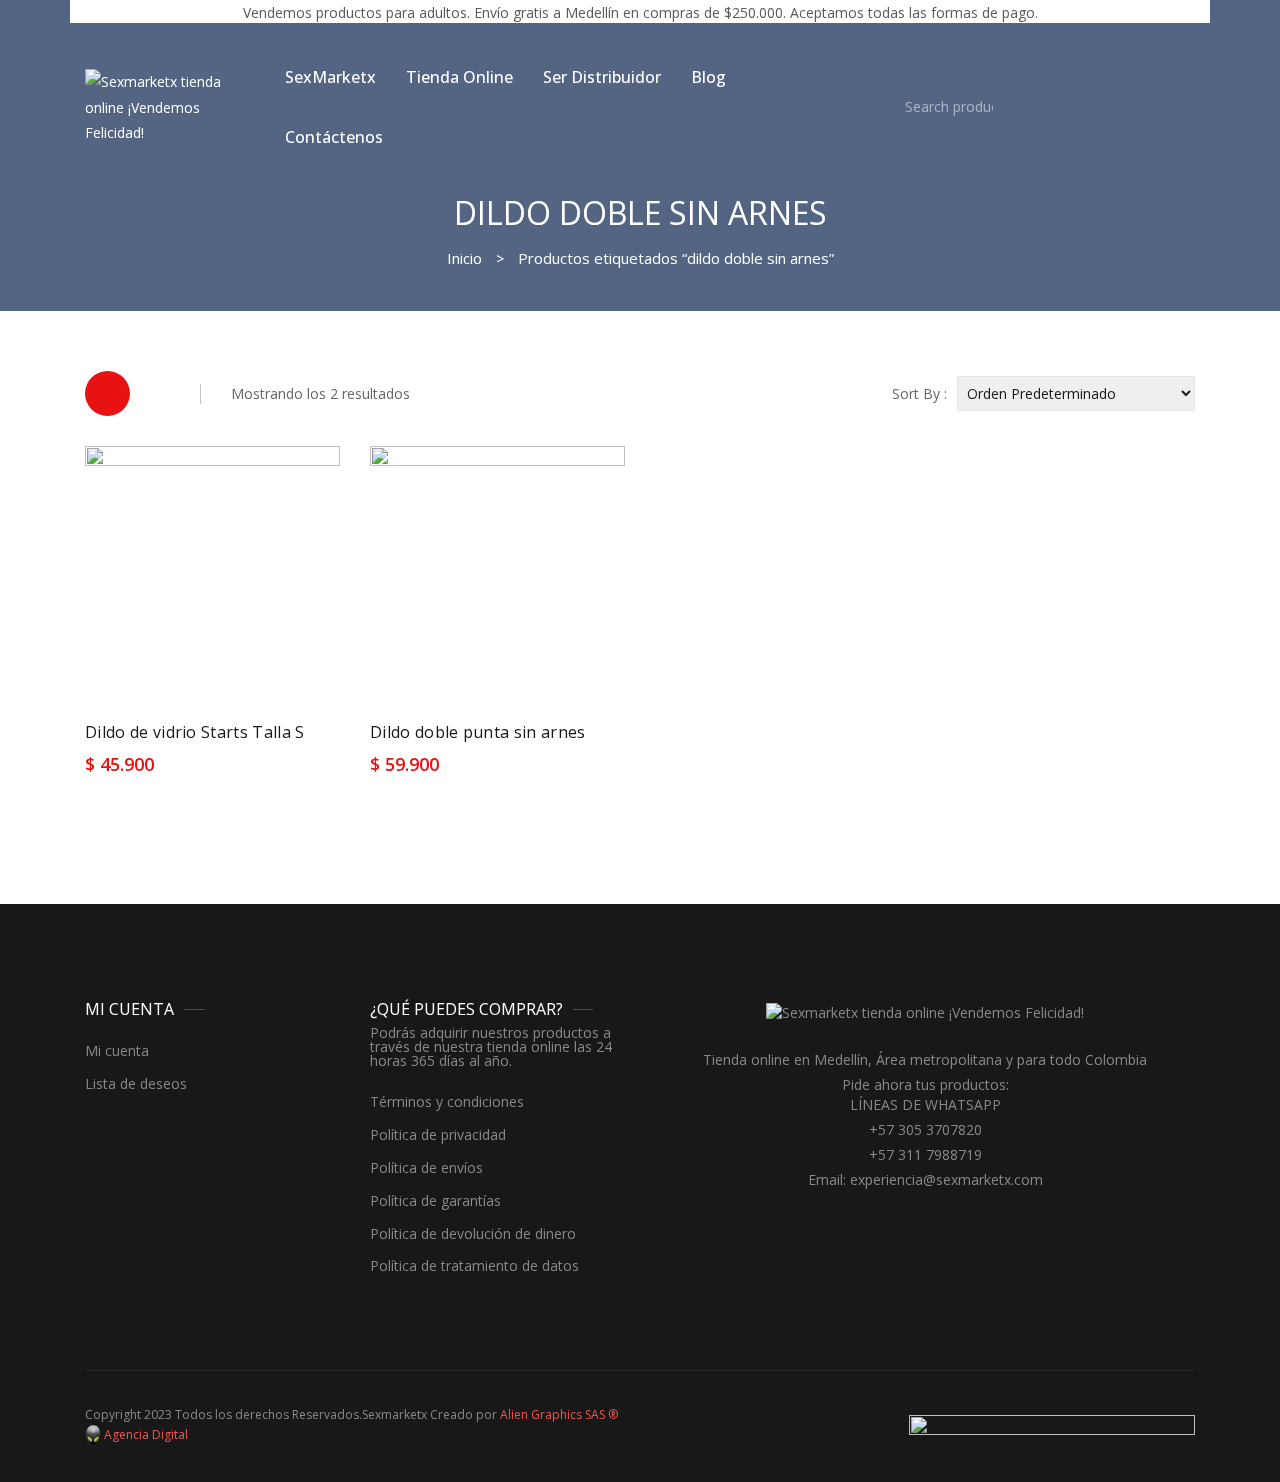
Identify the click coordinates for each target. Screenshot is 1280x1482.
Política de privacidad (438, 1135)
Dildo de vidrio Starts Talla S (195, 732)
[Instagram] (940, 1217)
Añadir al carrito (155, 772)
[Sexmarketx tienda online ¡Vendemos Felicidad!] (170, 105)
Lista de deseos (136, 1084)
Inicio (464, 258)
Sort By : (919, 393)
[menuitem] (330, 77)
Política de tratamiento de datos (474, 1266)
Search (874, 107)
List (159, 393)
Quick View (307, 771)
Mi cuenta (117, 1051)
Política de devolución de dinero (473, 1234)
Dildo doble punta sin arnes (478, 732)
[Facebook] (910, 1217)
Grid (107, 393)
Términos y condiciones (447, 1102)
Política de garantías (435, 1201)
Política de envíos (426, 1168)
